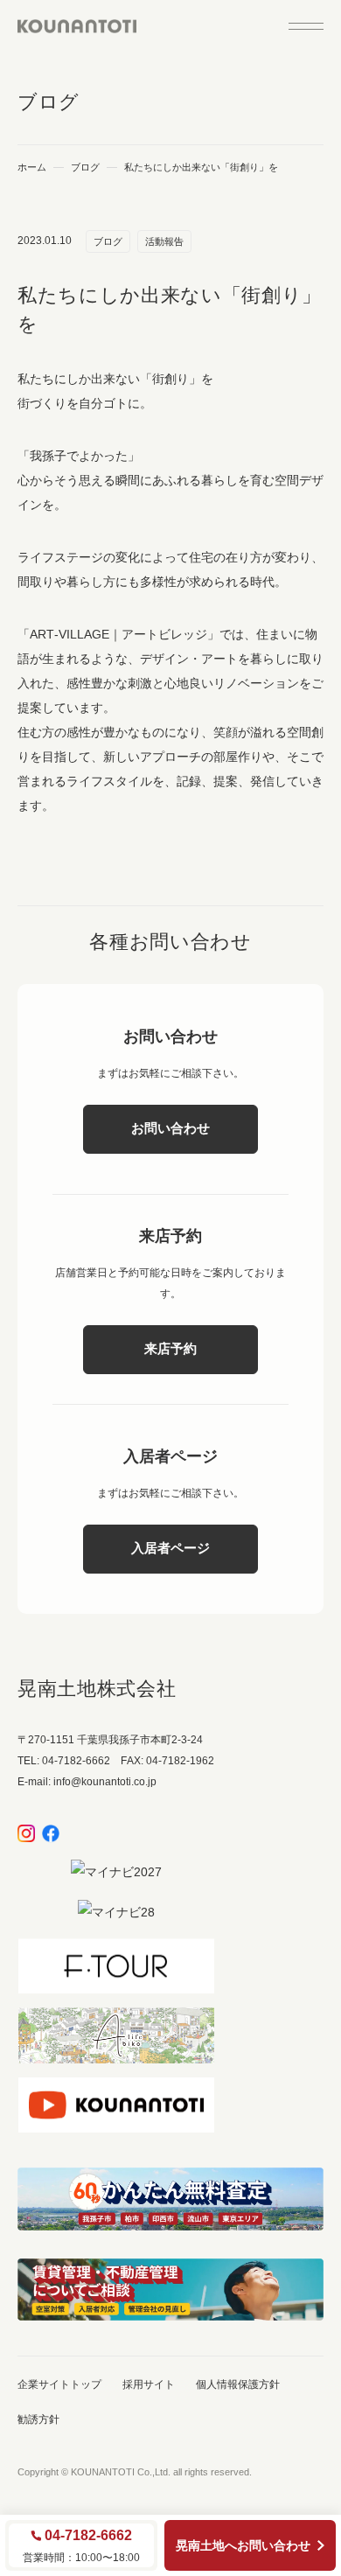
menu (306, 26)
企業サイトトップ (59, 2384)
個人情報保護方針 (238, 2384)
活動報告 (164, 241)
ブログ (85, 168)
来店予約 (170, 1348)
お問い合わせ (170, 1128)
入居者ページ (170, 1548)
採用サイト (149, 2384)
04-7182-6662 (88, 2536)
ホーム (32, 168)
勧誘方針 (38, 2419)
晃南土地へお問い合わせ (243, 2545)
